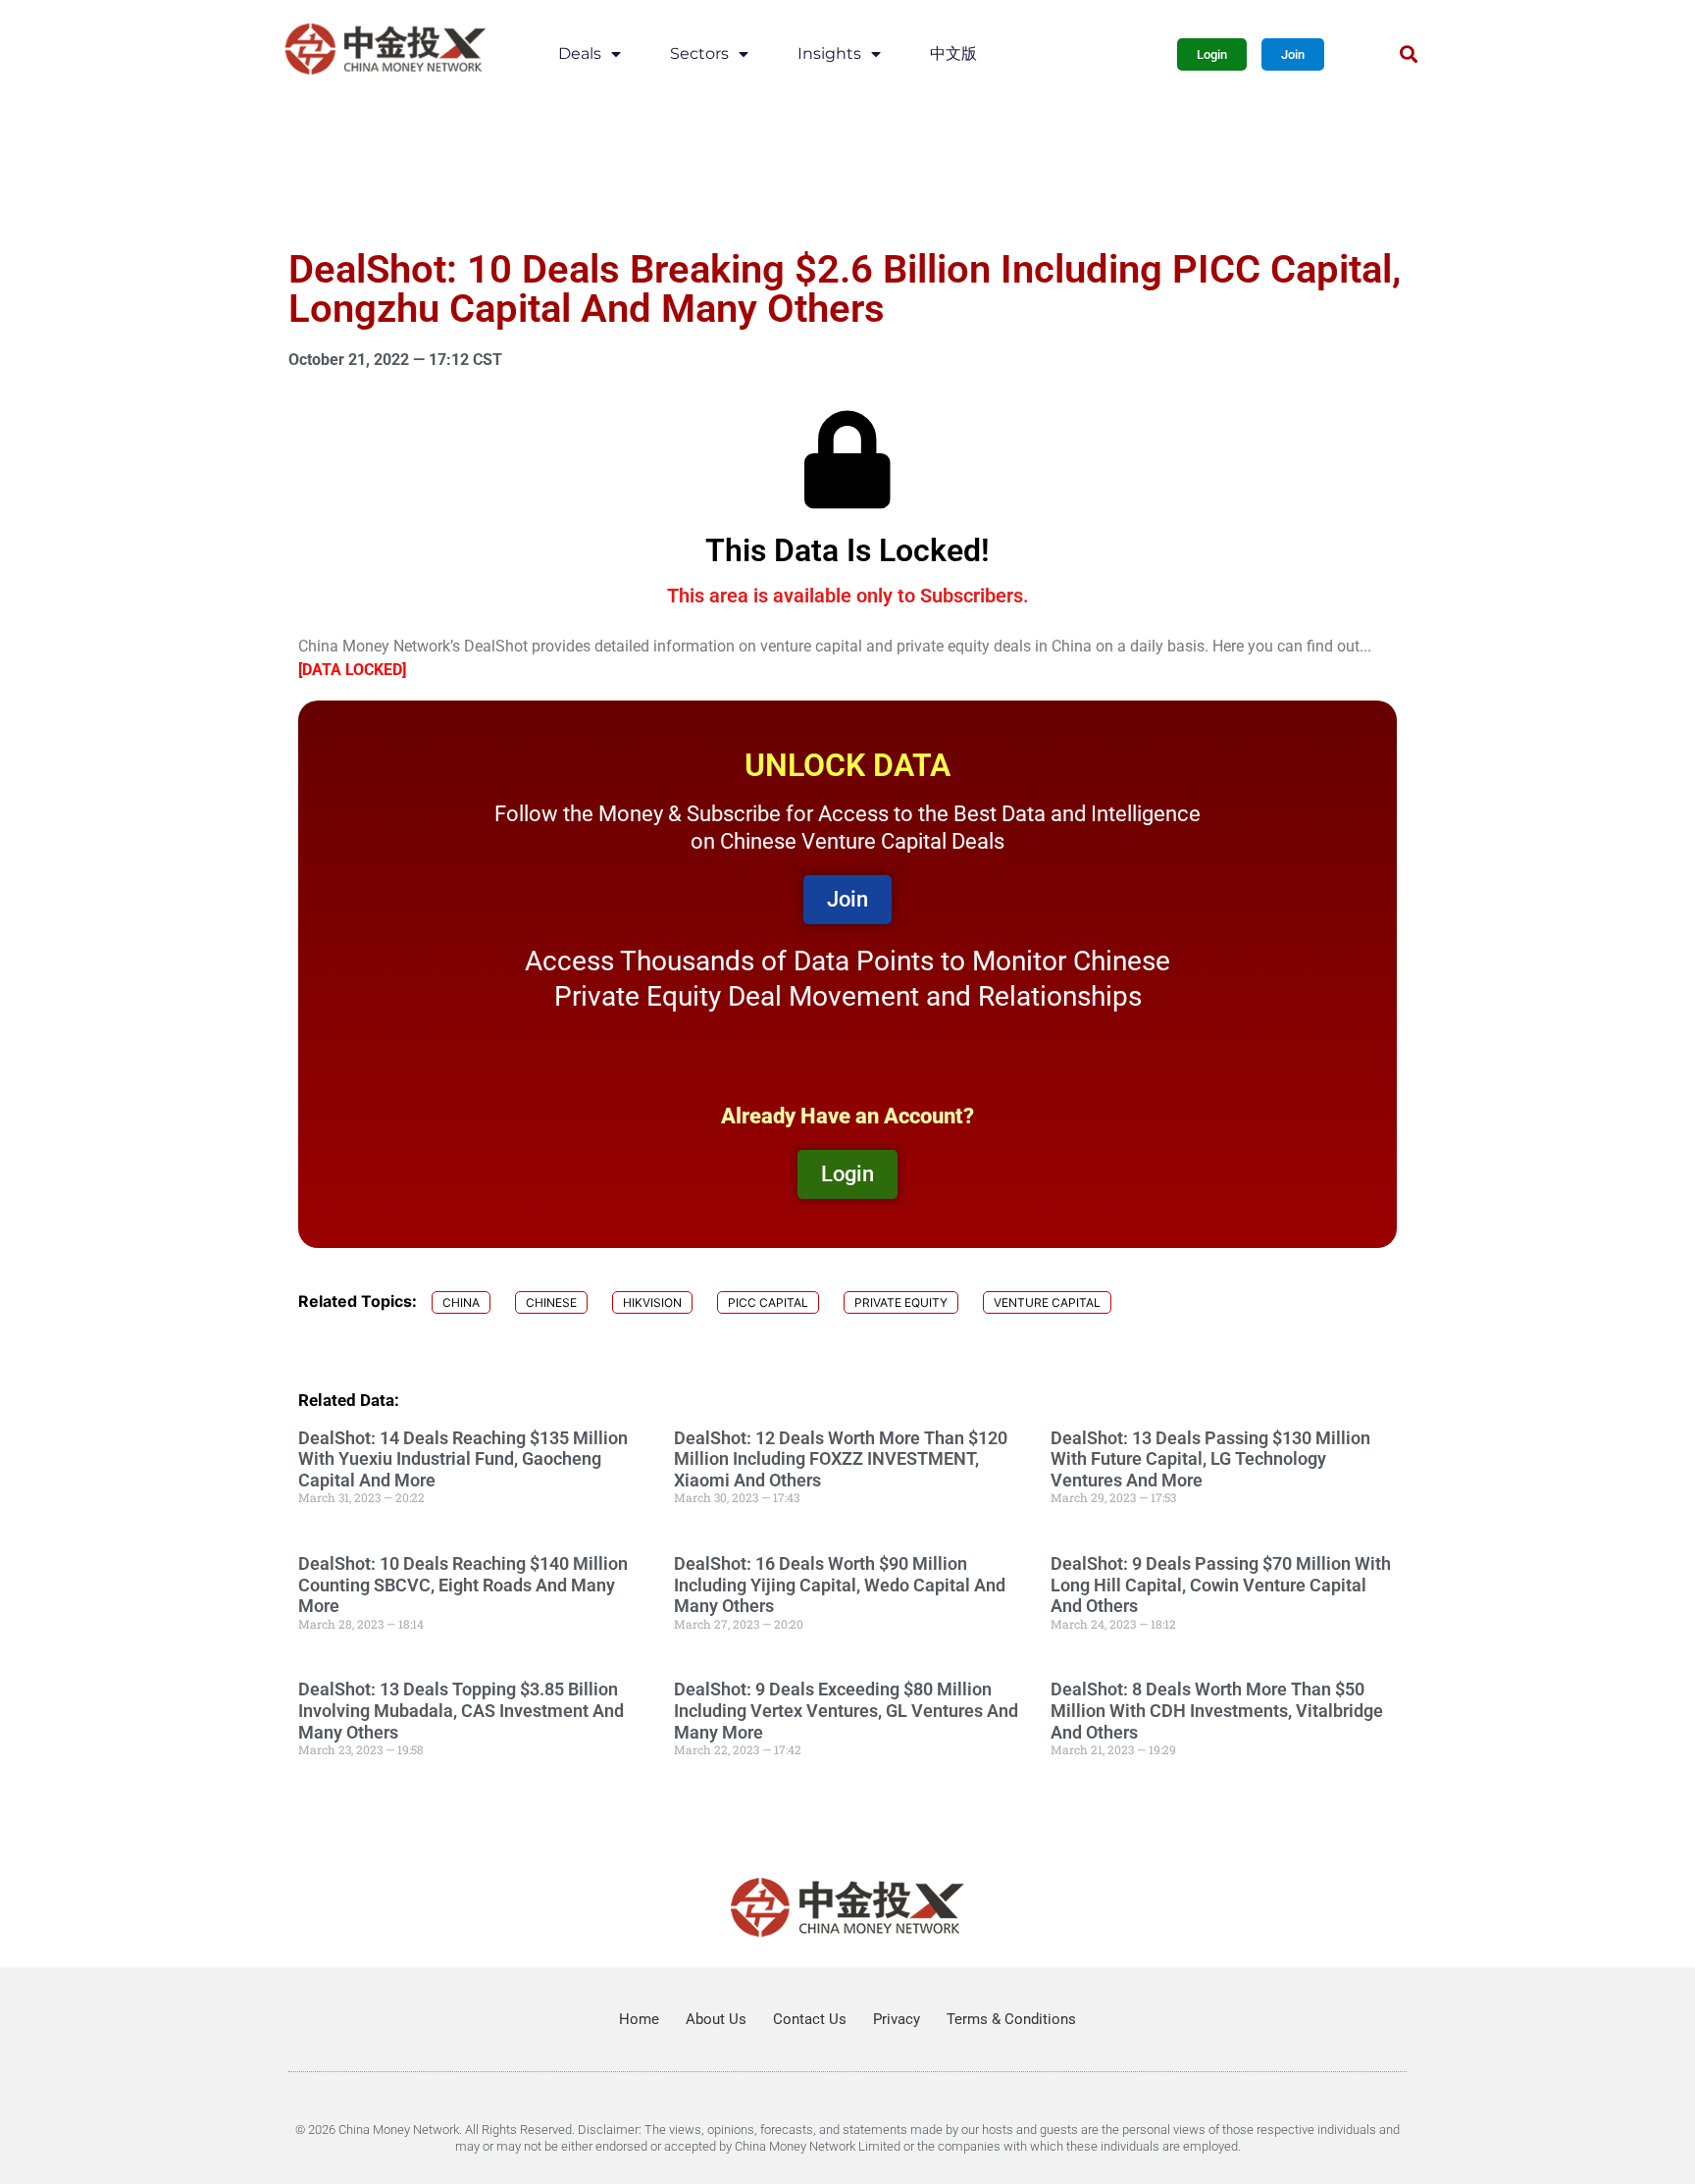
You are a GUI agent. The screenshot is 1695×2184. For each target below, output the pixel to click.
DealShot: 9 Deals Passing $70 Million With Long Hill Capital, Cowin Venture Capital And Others (1221, 1585)
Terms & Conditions (1011, 2019)
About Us (716, 2019)
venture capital (1047, 1302)
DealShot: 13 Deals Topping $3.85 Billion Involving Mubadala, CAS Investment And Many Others (461, 1710)
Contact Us (810, 2019)
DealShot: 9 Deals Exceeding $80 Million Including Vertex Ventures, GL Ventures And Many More (846, 1710)
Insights (829, 53)
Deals (580, 53)
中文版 (953, 53)
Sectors (699, 53)
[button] (1408, 54)
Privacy (897, 2019)
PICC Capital (768, 1302)
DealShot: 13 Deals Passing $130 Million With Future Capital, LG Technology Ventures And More (1210, 1459)
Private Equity (901, 1302)
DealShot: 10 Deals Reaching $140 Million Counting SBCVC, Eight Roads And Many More (463, 1585)
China (461, 1302)
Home (639, 2019)
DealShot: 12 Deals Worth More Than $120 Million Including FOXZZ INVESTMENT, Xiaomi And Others (841, 1459)
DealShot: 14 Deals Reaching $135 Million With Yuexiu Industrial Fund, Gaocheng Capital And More (463, 1459)
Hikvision (652, 1302)
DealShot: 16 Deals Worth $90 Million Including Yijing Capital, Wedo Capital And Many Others (840, 1585)
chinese (551, 1302)
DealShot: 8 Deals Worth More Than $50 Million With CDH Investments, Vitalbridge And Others (1217, 1710)
